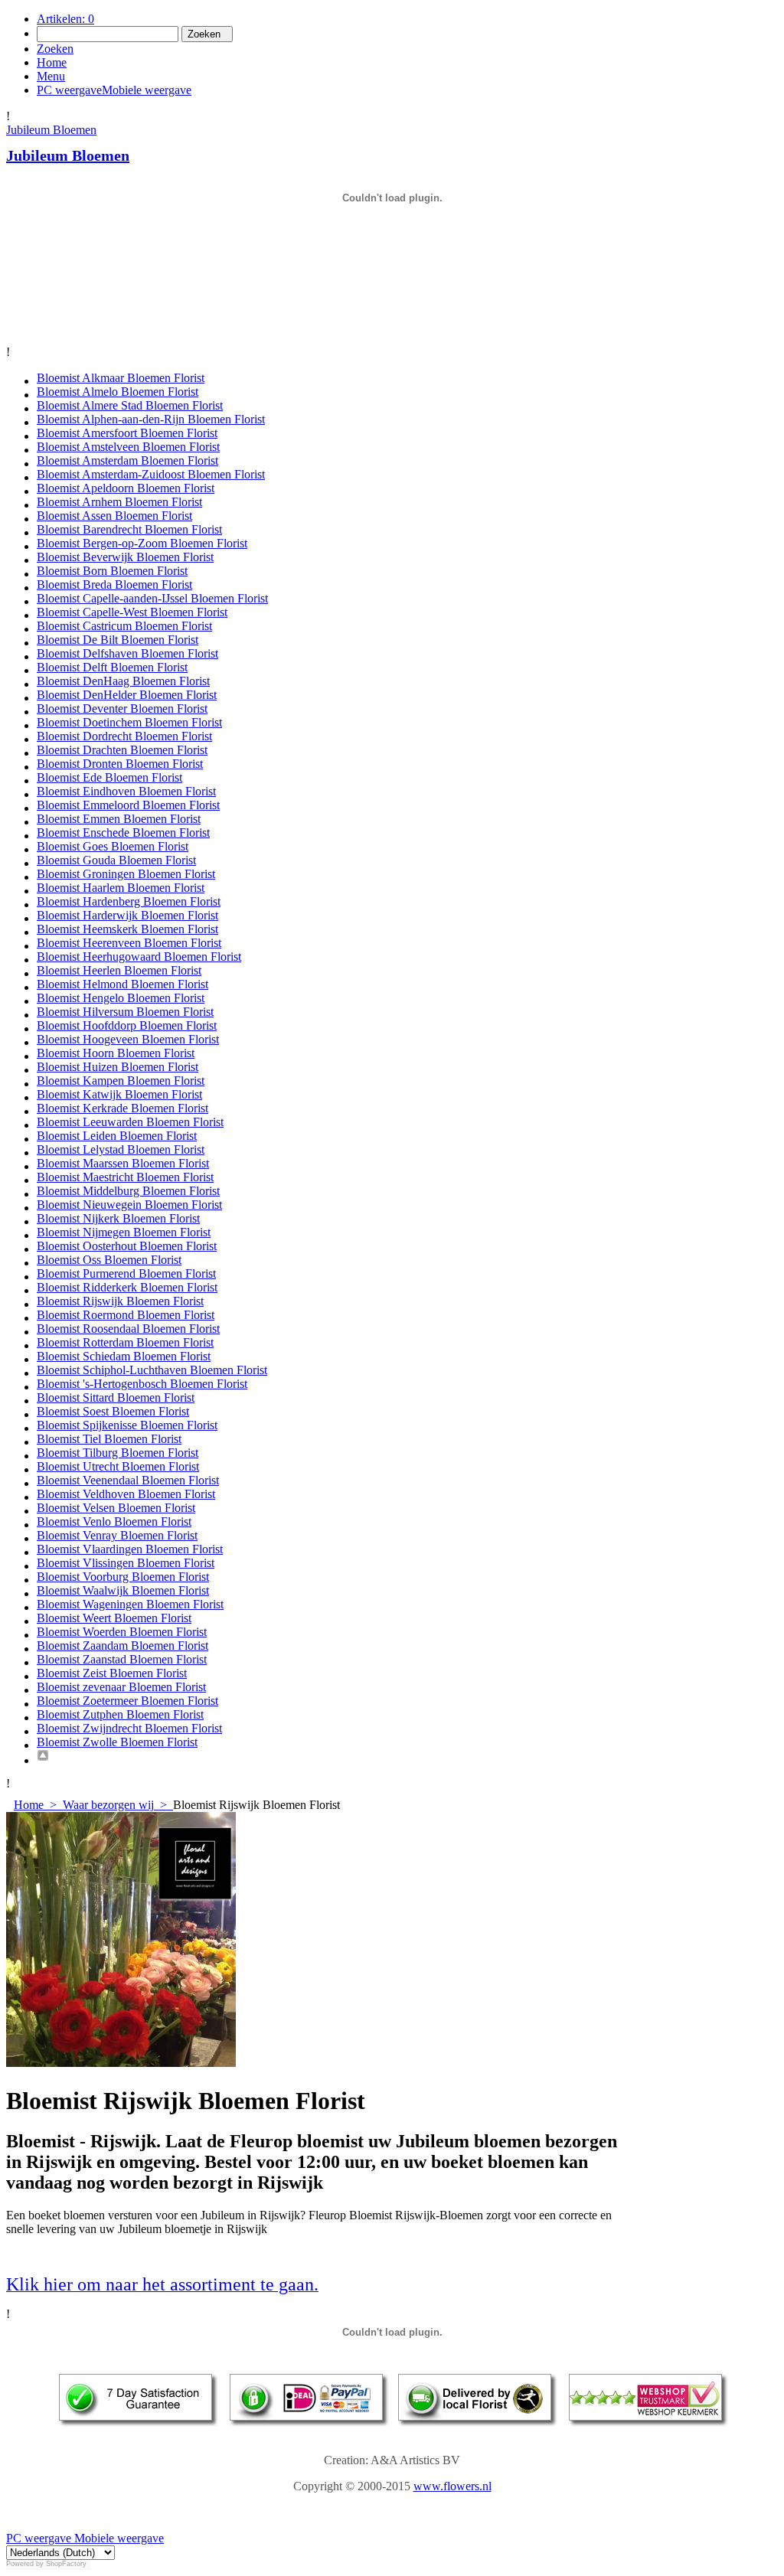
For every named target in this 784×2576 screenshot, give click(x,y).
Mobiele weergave (118, 2538)
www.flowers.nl (452, 2486)
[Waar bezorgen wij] (407, 1757)
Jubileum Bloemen (51, 130)
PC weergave (39, 2538)
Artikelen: (65, 19)
